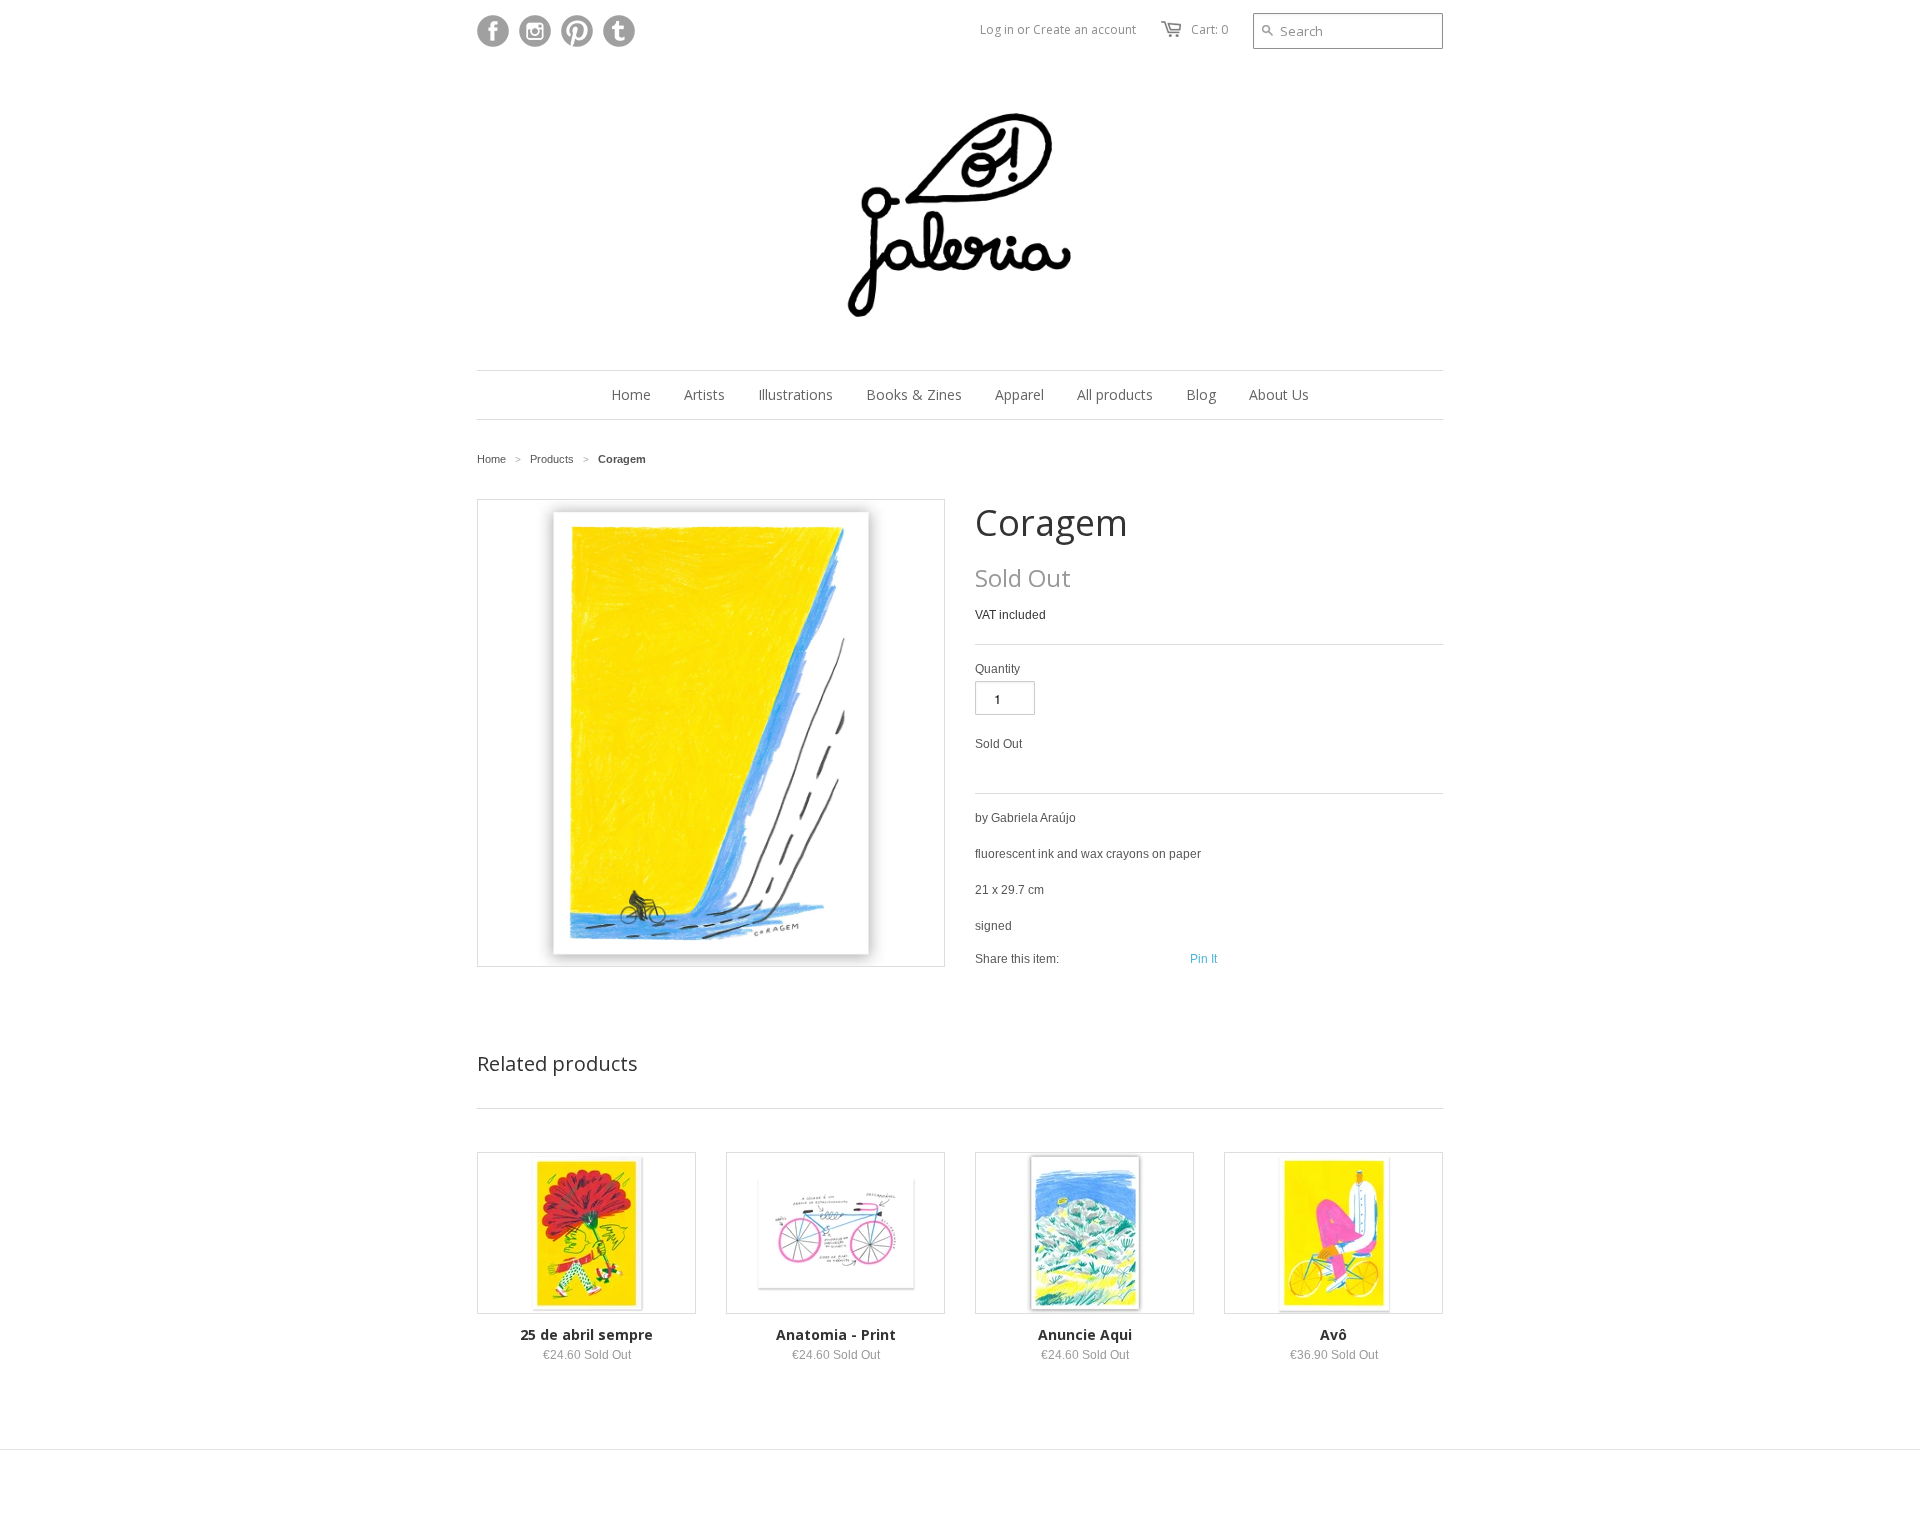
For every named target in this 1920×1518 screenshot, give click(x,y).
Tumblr (619, 31)
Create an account (1084, 29)
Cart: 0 (1209, 29)
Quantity (997, 669)
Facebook (493, 31)
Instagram (535, 31)
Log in (997, 29)
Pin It (1203, 959)
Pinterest (577, 31)
